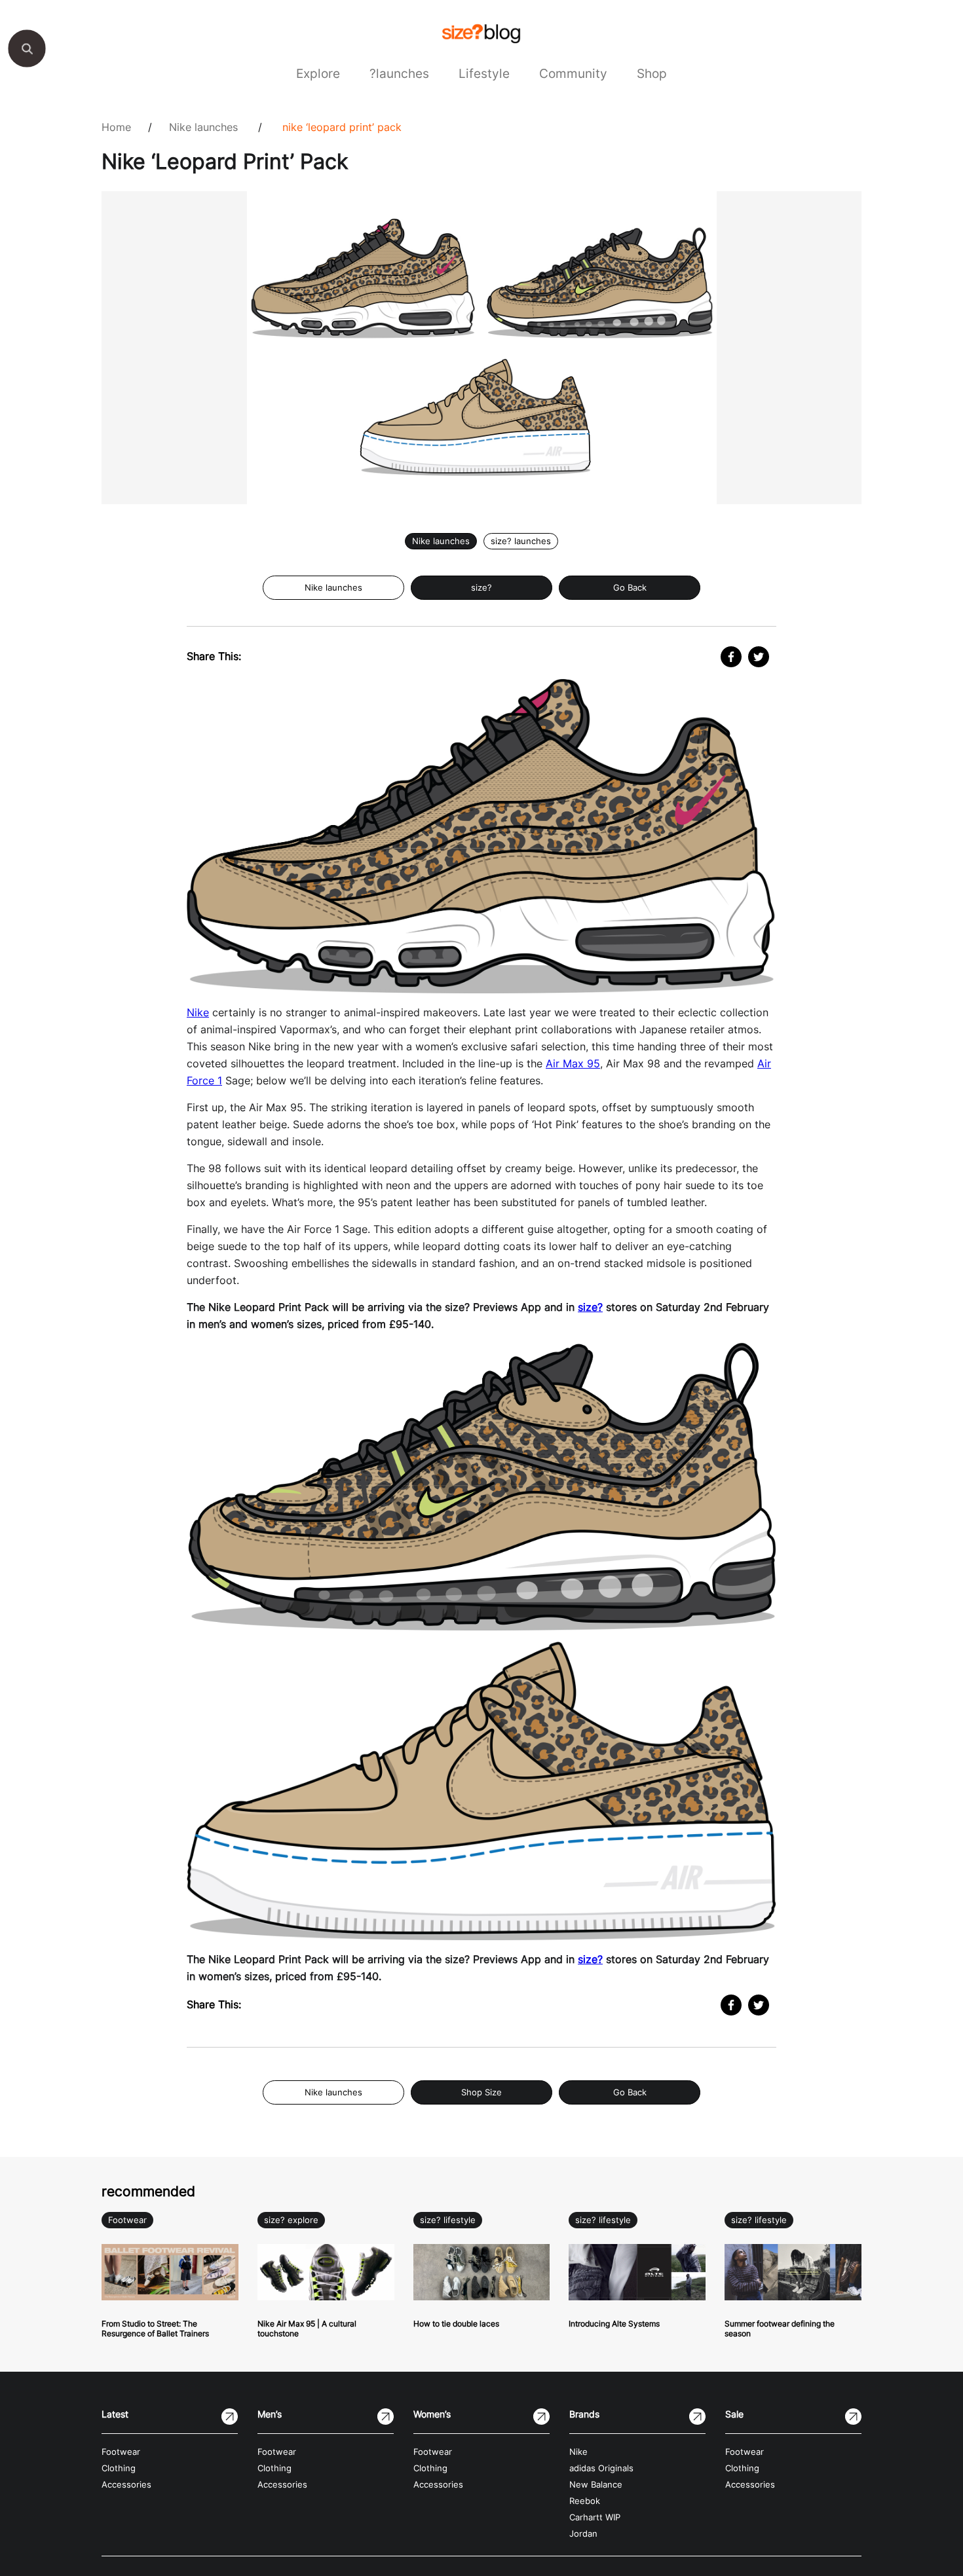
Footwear (127, 2220)
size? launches (521, 541)
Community (573, 73)
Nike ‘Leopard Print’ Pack (342, 127)
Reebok (585, 2501)
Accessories (126, 2485)
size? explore (291, 2220)
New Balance (596, 2485)
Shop (652, 73)
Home (116, 127)
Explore (318, 73)
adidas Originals (601, 2468)
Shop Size (481, 2092)
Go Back (630, 588)
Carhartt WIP (595, 2517)
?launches (399, 73)
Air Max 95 (573, 1063)
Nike (198, 1012)
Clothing (119, 2468)
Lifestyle (484, 73)
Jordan (583, 2534)
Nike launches (203, 127)
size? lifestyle (448, 2220)
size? (481, 588)
